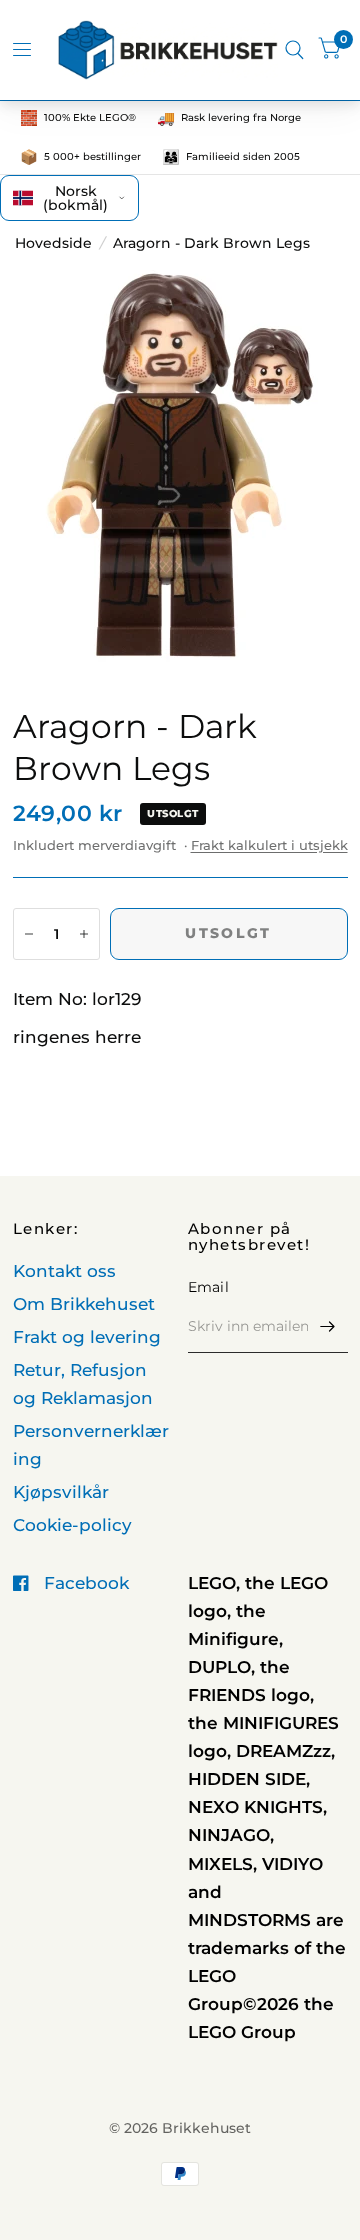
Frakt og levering (87, 1337)
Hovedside (53, 243)
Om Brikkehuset (84, 1304)
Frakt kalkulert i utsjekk (269, 845)
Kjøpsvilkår (61, 1492)
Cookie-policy (72, 1525)
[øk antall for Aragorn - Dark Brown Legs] (84, 934)
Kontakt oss (64, 1271)
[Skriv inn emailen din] (328, 1327)
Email (208, 1287)
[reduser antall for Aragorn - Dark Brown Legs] (29, 934)
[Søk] (294, 50)
